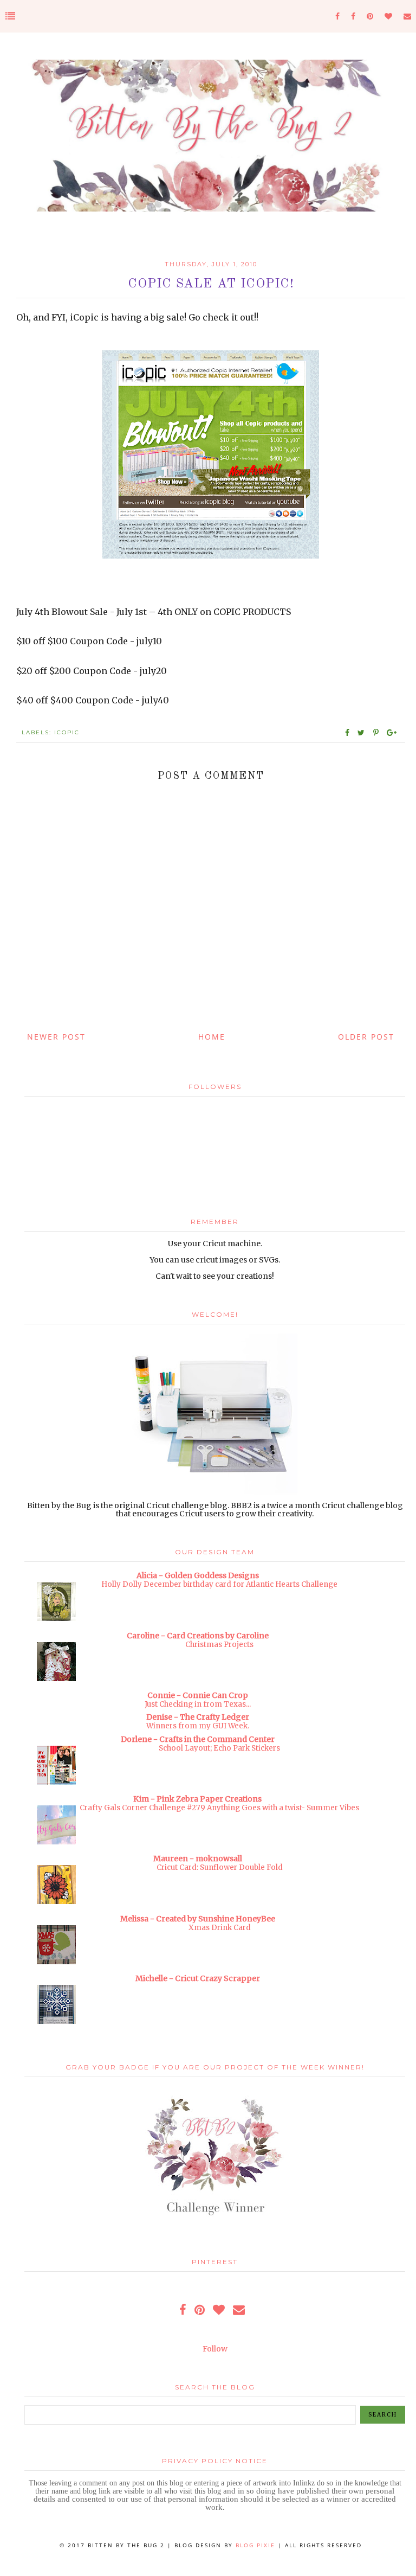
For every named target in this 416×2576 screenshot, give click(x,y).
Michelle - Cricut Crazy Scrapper (198, 1978)
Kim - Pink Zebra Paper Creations (197, 1799)
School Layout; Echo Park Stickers (219, 1748)
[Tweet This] (363, 733)
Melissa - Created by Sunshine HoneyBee (198, 1919)
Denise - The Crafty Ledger (198, 1717)
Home (212, 1037)
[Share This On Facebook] (348, 733)
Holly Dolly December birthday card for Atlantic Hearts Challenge (219, 1584)
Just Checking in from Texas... (198, 1704)
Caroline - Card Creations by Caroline (198, 1636)
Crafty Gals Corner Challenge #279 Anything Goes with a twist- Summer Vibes (219, 1808)
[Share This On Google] (392, 733)
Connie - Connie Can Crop (198, 1695)
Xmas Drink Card (220, 1928)
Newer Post (56, 1037)
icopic (67, 732)
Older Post (366, 1037)
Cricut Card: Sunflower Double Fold (220, 1867)
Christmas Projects (219, 1645)
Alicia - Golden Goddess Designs (198, 1575)
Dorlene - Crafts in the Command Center (198, 1739)
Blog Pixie (255, 2545)
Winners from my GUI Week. (198, 1726)
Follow (215, 2349)
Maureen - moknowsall (198, 1859)
